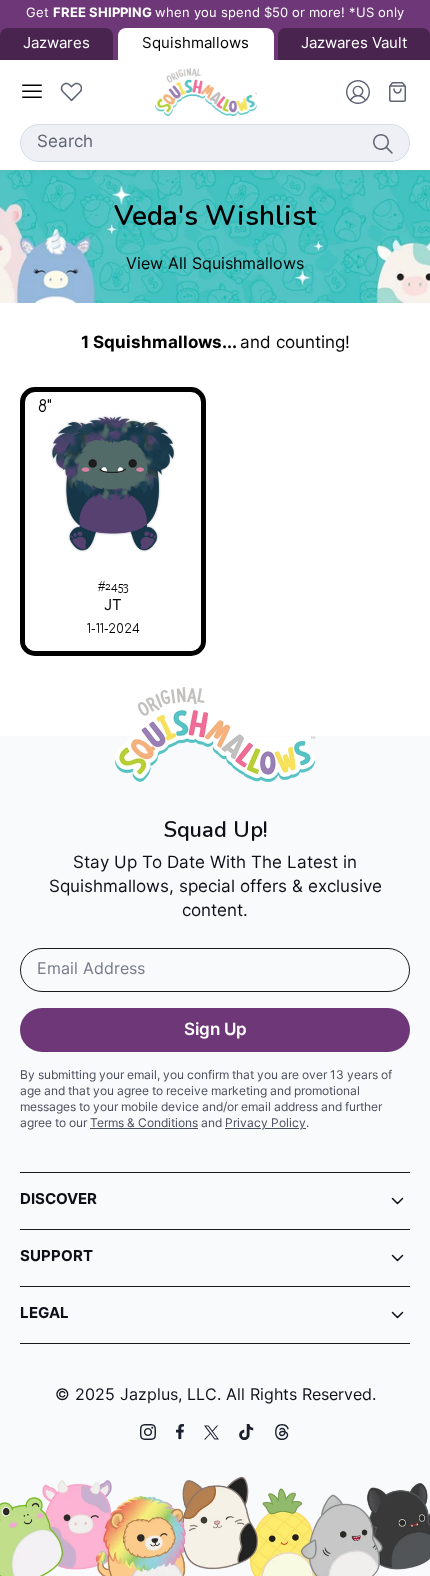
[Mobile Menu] (32, 92)
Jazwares (56, 44)
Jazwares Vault (354, 44)
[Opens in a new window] (148, 1432)
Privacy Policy (265, 1124)
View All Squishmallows (215, 265)
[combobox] (215, 143)
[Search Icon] (382, 143)
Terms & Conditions (144, 1124)
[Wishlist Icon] (71, 92)
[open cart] (390, 92)
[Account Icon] (350, 92)
